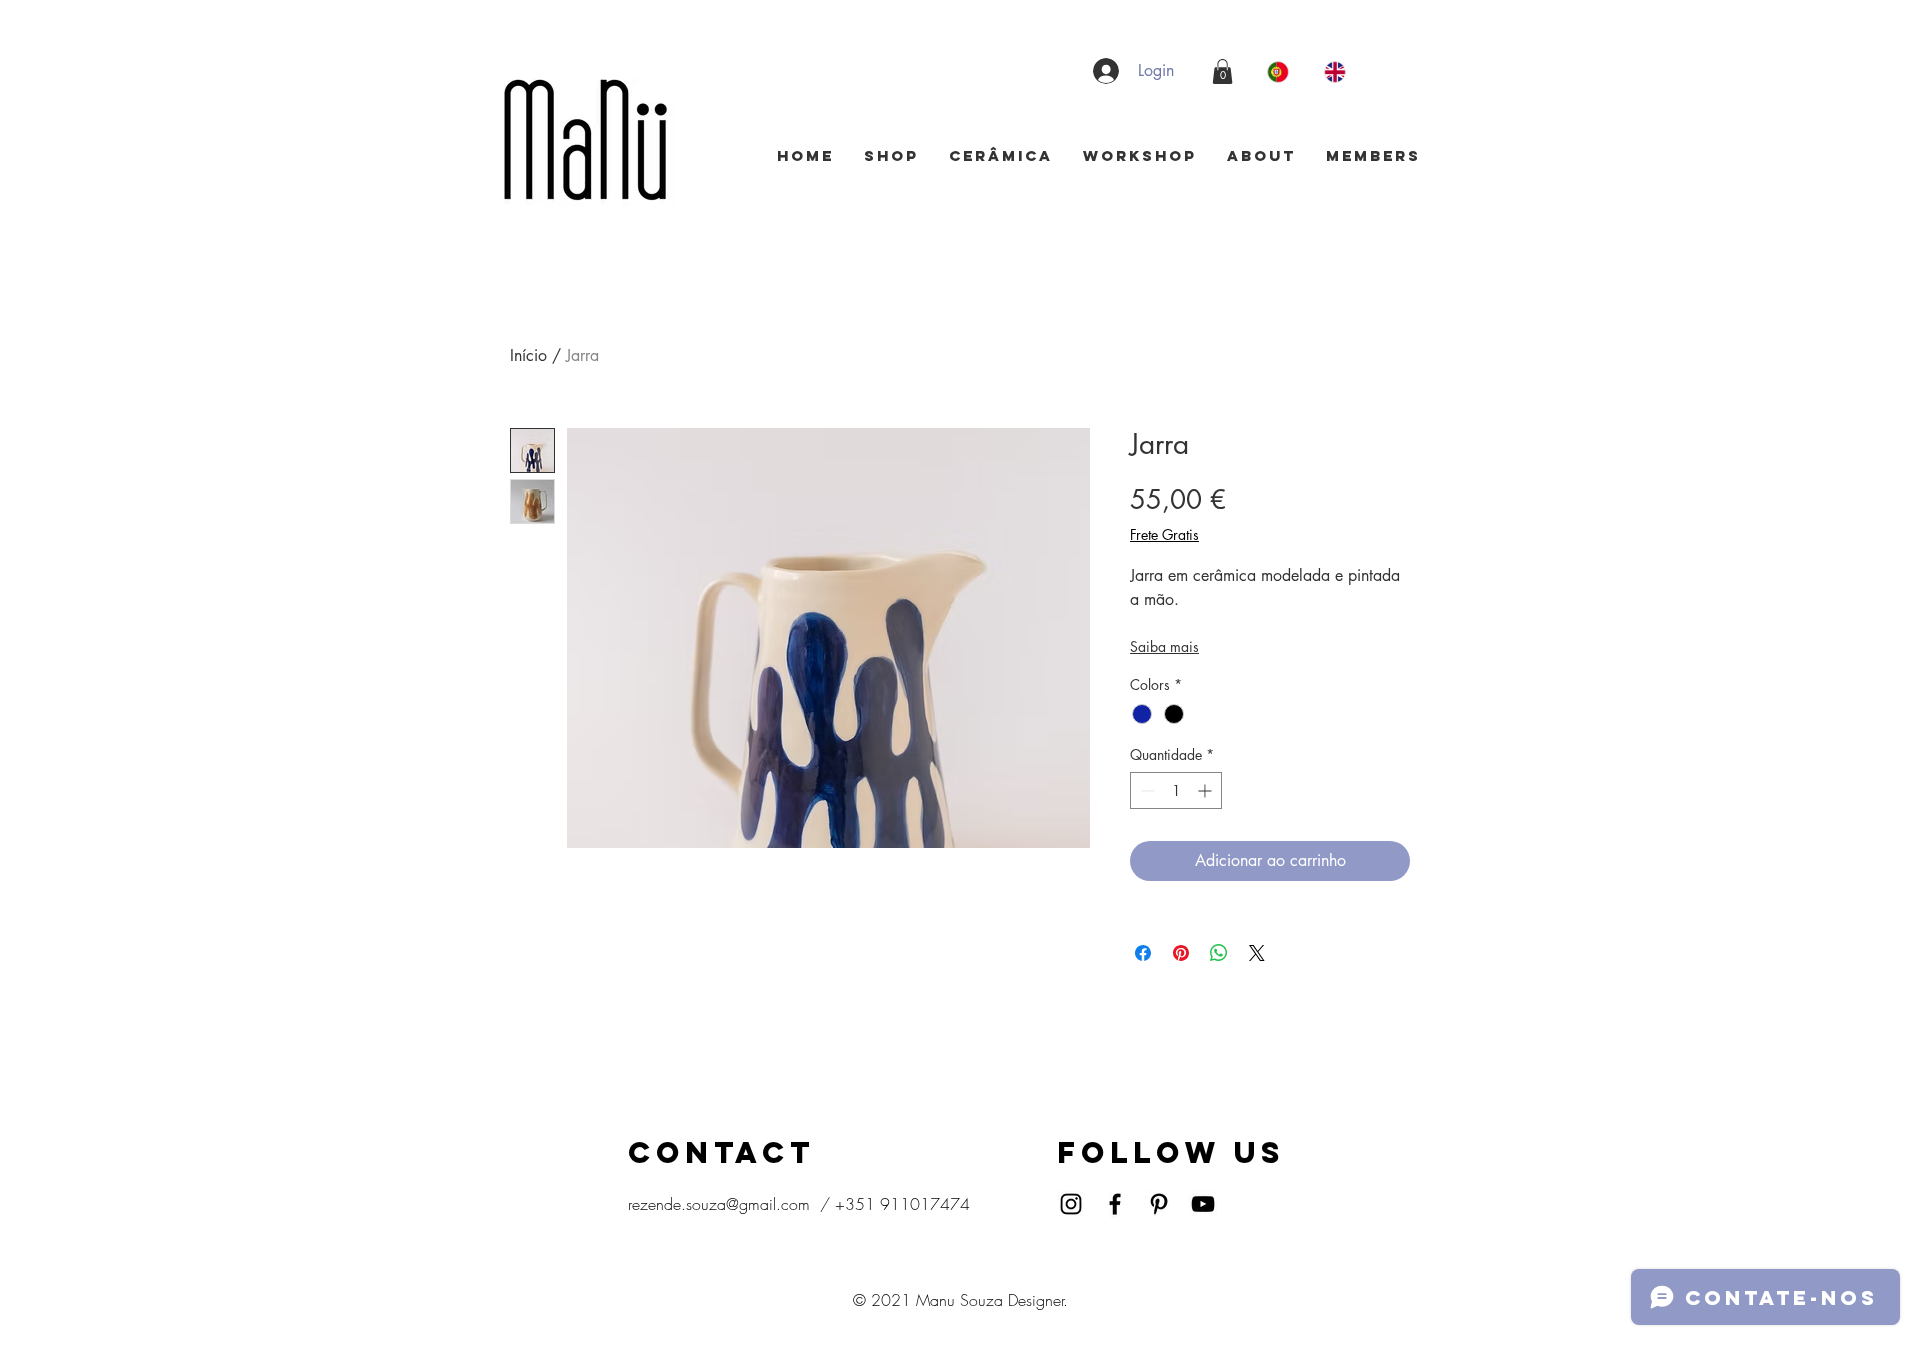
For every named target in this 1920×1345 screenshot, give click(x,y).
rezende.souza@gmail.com (719, 1204)
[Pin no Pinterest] (1181, 953)
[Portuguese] (1281, 71)
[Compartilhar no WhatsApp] (1219, 953)
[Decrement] (1145, 790)
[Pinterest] (1159, 1204)
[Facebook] (1115, 1204)
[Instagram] (1071, 1204)
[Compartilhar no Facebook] (1143, 953)
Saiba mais (1164, 646)
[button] (1222, 71)
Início (528, 355)
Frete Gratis (1164, 534)
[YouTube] (1203, 1204)
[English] (1337, 71)
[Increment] (1206, 790)
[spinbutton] (1176, 790)
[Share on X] (1257, 953)
